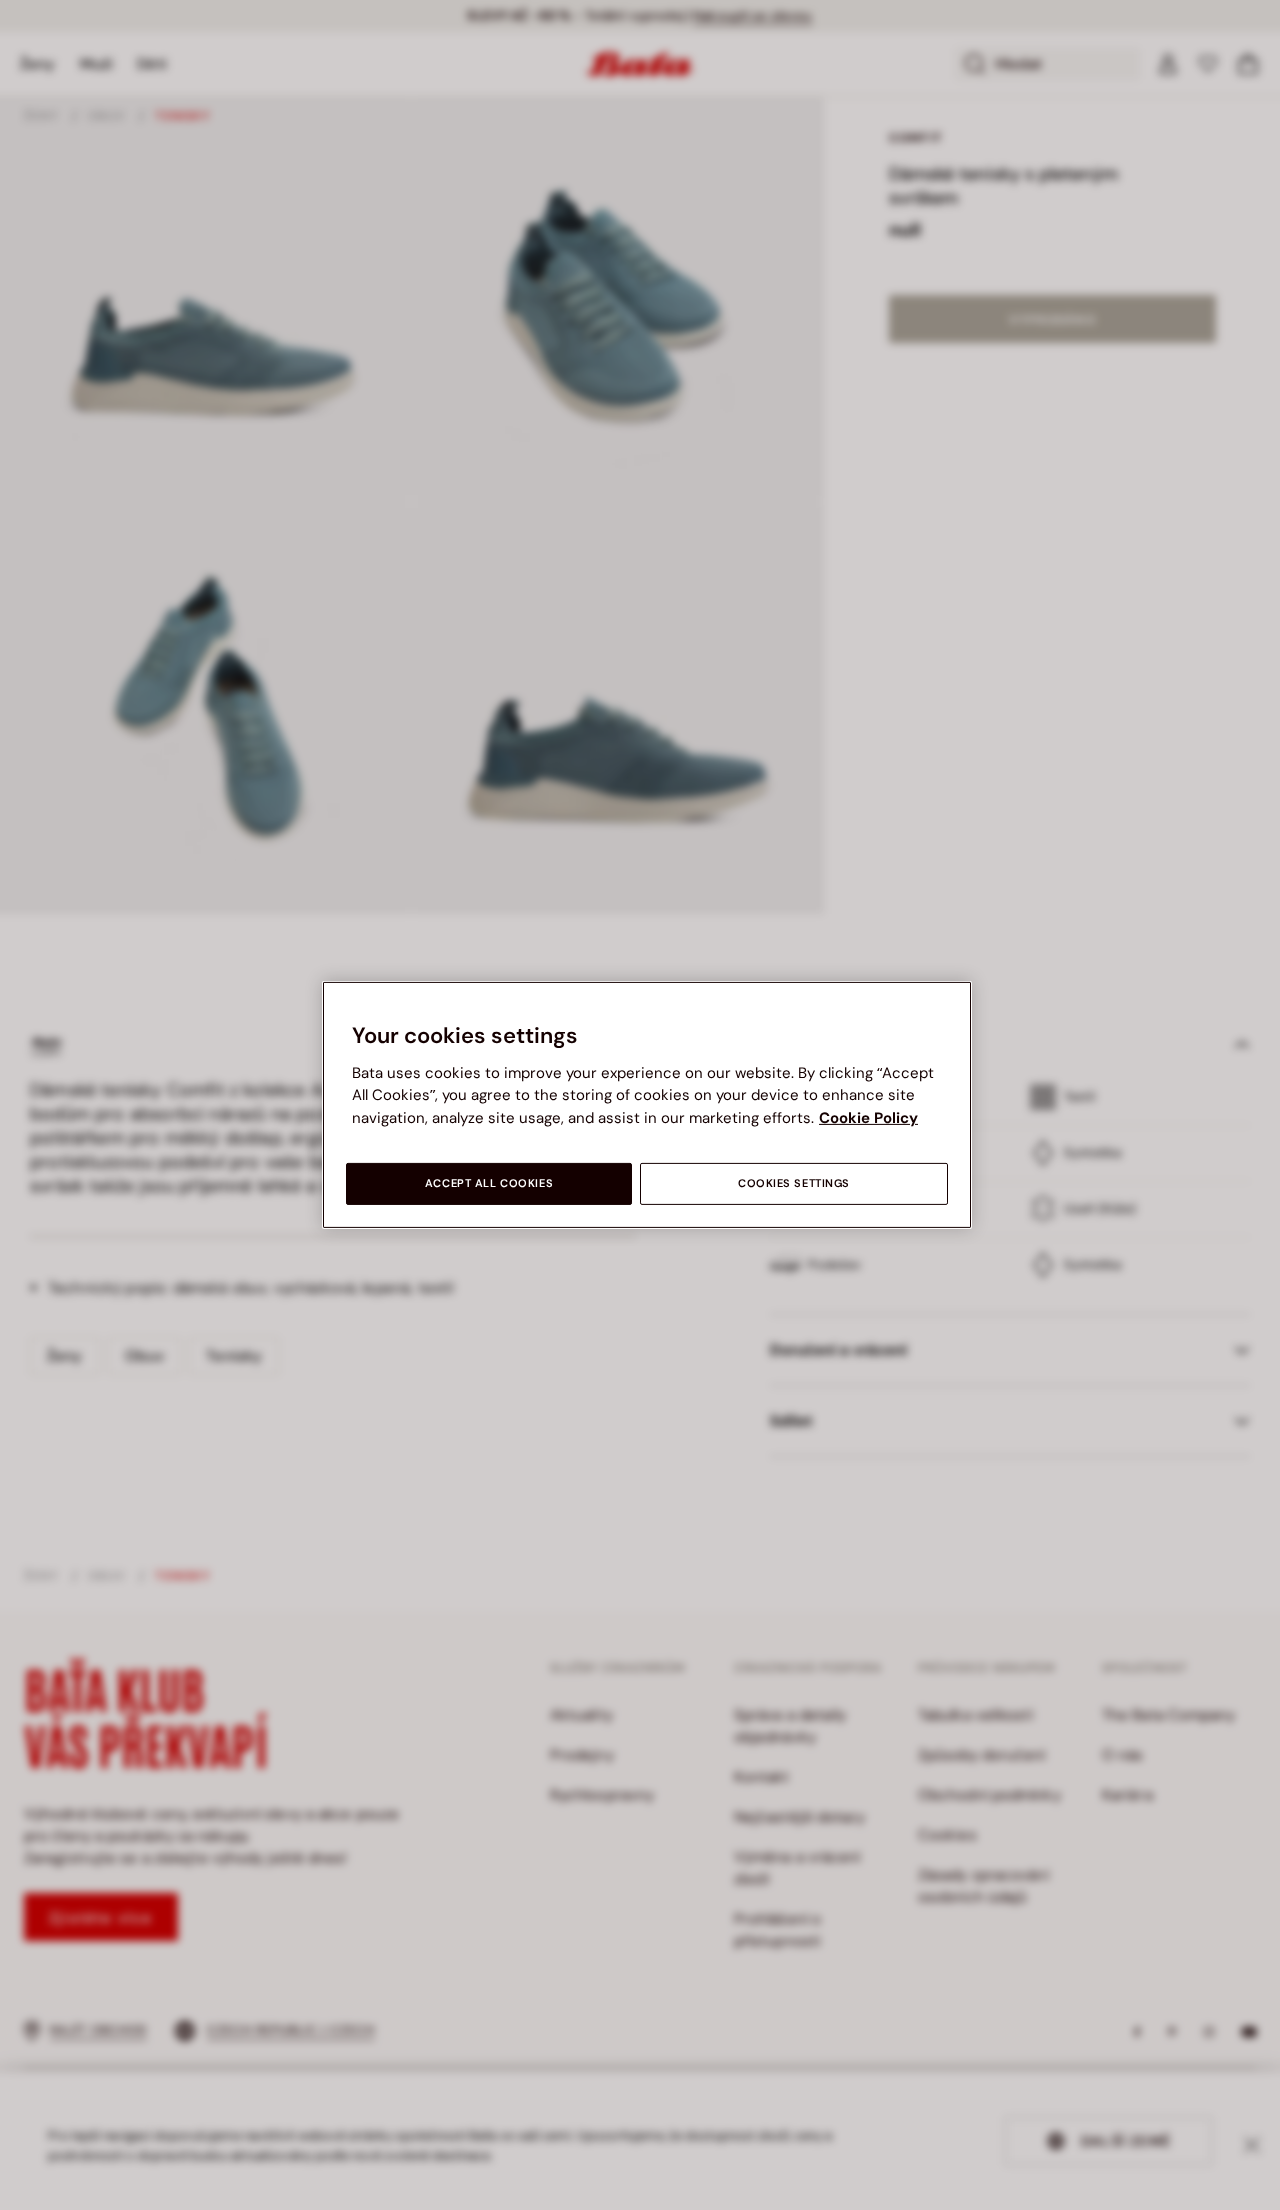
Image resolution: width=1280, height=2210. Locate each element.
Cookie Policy (868, 1118)
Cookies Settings (794, 1183)
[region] (647, 1105)
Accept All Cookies (489, 1183)
